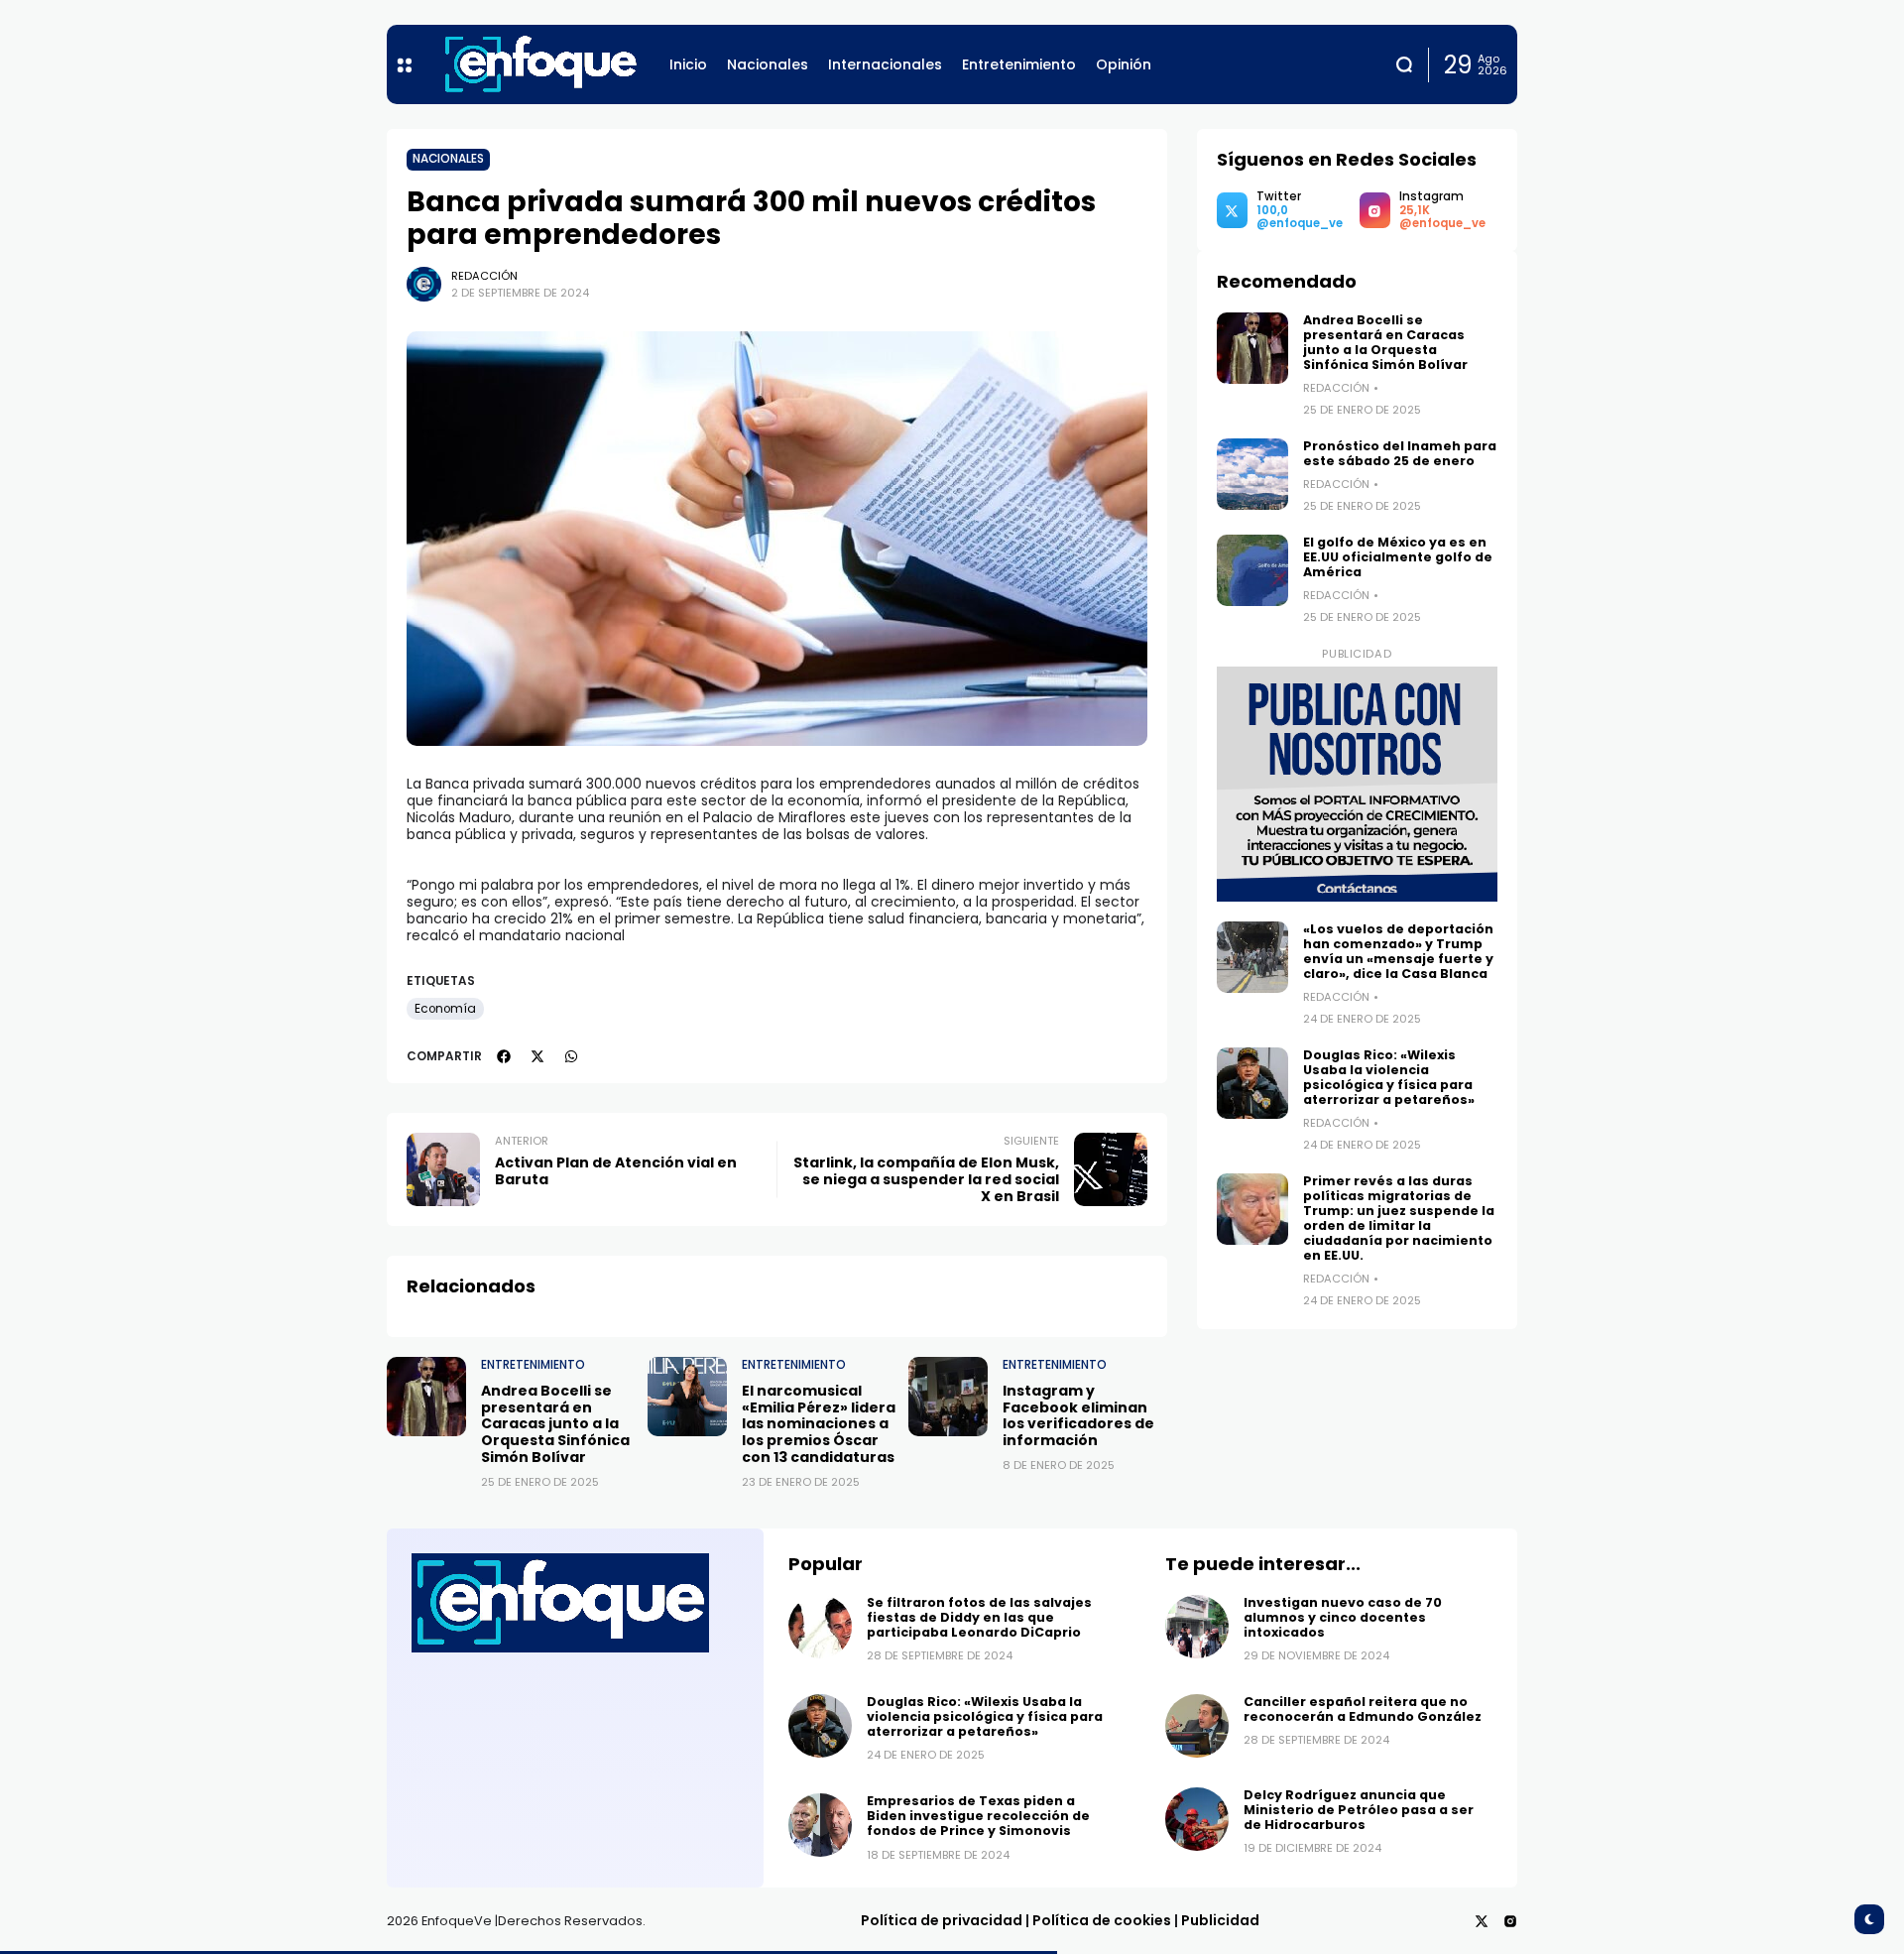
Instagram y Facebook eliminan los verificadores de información (1078, 1415)
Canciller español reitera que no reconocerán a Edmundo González (1366, 1709)
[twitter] (537, 1056)
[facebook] (504, 1056)
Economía (445, 1009)
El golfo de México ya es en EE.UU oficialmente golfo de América (1398, 557)
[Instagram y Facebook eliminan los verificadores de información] (948, 1397)
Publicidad (1220, 1920)
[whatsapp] (571, 1056)
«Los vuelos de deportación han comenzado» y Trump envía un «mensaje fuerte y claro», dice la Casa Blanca (1398, 951)
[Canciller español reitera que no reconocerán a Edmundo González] (1197, 1726)
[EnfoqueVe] (540, 64)
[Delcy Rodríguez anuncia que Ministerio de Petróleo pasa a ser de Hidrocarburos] (1197, 1819)
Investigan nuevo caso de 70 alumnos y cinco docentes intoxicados (1343, 1617)
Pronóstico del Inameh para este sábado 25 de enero (1400, 453)
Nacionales (448, 159)
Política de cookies (1102, 1920)
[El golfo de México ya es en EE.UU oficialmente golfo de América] (1252, 570)
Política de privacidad (942, 1920)
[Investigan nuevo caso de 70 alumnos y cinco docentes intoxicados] (1197, 1627)
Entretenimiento (533, 1365)
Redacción (484, 276)
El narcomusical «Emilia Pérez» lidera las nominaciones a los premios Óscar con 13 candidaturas (819, 1424)
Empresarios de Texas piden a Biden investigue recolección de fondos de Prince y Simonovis (978, 1816)
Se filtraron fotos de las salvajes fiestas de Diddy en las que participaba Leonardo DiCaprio (979, 1617)
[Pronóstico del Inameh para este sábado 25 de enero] (1252, 474)
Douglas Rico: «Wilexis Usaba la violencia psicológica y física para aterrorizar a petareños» (1389, 1077)
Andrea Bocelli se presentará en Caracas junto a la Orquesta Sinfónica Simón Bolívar (555, 1424)
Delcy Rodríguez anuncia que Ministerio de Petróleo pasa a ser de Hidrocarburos (1359, 1810)
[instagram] (1510, 1921)
